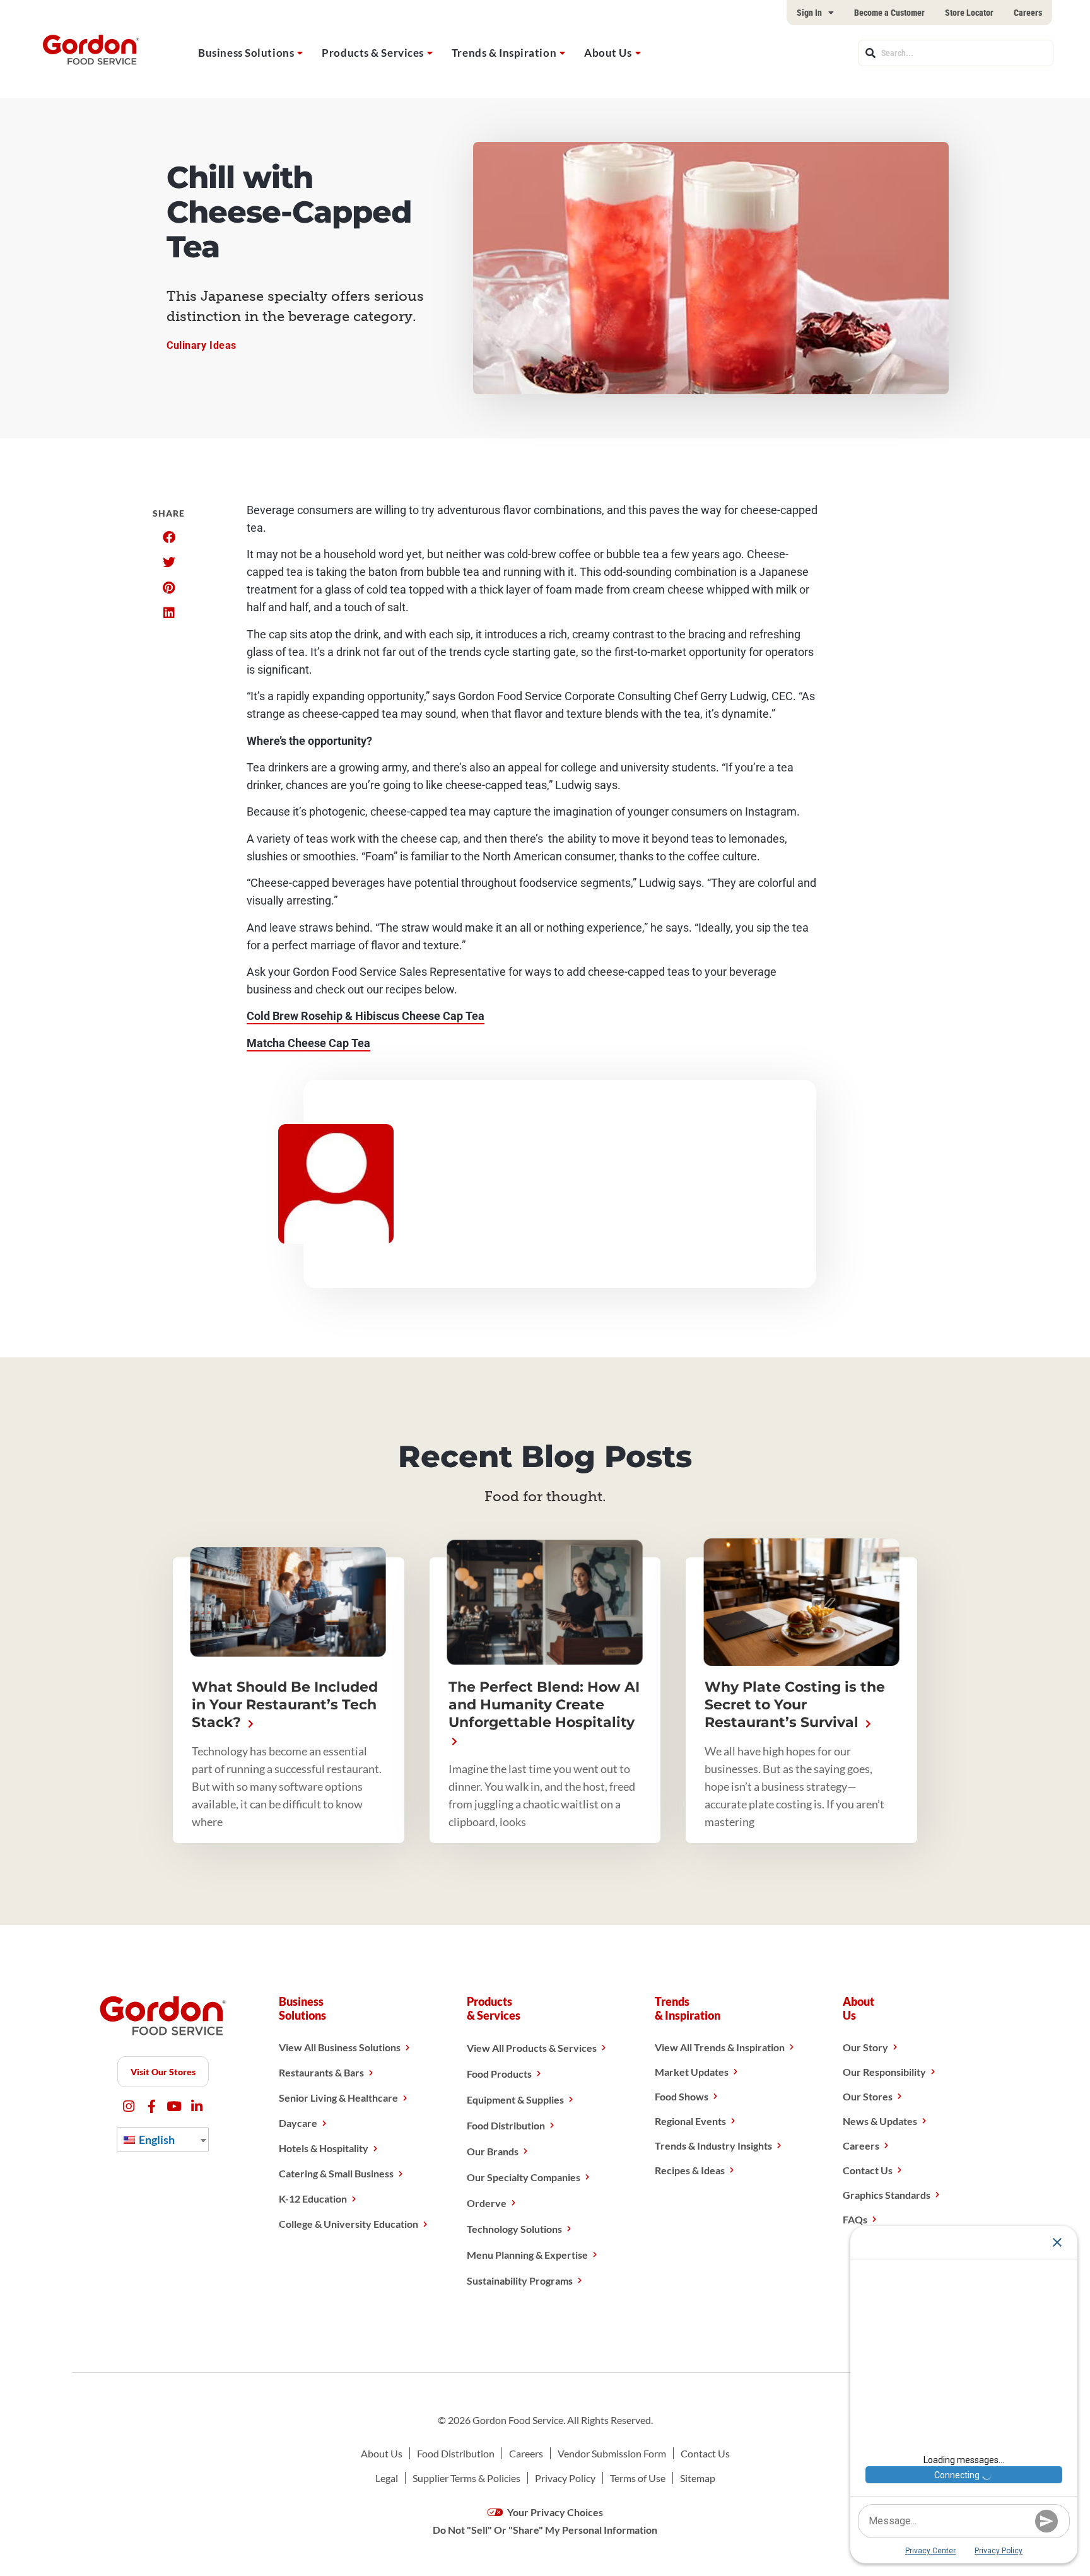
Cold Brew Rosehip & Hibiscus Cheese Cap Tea (366, 1016)
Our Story (865, 2047)
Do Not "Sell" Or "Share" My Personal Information (545, 2530)
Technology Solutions (514, 2229)
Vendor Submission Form (612, 2453)
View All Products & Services (532, 2048)
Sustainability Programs (520, 2280)
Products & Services (373, 53)
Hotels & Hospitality (324, 2148)
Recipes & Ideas (690, 2170)
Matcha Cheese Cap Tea (308, 1043)
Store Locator (969, 13)
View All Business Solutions (340, 2047)
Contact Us (868, 2170)
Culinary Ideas (202, 345)
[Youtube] (174, 2106)
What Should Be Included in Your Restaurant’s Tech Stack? (285, 1705)
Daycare (298, 2123)
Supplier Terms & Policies (466, 2478)
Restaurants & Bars (321, 2072)
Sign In (809, 13)
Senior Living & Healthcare (338, 2098)
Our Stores (868, 2096)
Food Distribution (506, 2125)
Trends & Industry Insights (713, 2146)
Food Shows (682, 2096)
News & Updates (880, 2121)
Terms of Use (638, 2478)
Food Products (499, 2074)
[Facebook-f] (152, 2106)
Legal (387, 2478)
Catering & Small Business (336, 2173)
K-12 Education (313, 2198)
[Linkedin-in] (197, 2106)
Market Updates (692, 2072)
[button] (169, 537)
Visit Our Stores (163, 2072)
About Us (608, 53)
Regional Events (690, 2121)
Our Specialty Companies (524, 2177)
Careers (1028, 13)
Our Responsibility (884, 2072)
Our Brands (493, 2151)
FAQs (855, 2219)
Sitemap (698, 2478)
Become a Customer (889, 13)
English (156, 2140)
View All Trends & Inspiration (720, 2047)
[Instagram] (129, 2106)
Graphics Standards (887, 2195)
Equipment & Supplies (515, 2099)
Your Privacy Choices (554, 2512)
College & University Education (349, 2224)
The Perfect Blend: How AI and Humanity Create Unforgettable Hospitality (544, 1705)
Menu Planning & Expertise (527, 2255)
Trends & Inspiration (504, 53)
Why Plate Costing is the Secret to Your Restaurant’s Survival (795, 1705)
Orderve (487, 2203)
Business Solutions (246, 53)
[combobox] (956, 53)
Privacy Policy (565, 2478)
